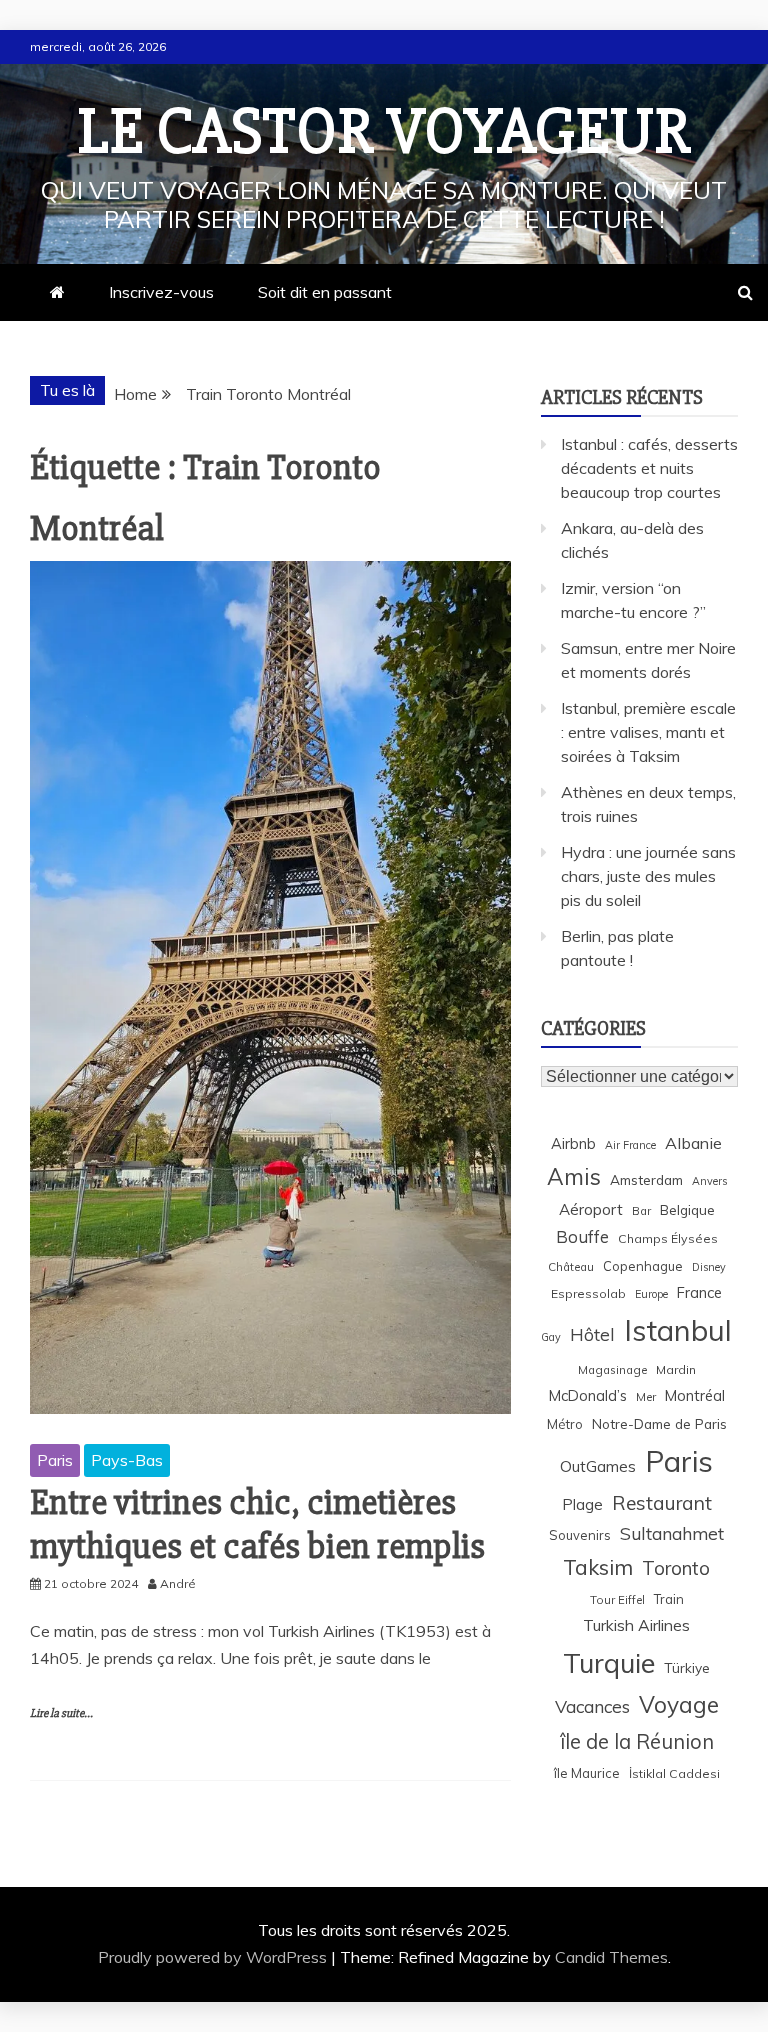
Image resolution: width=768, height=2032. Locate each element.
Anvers (709, 1181)
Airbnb (573, 1143)
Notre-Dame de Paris (659, 1423)
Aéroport (591, 1209)
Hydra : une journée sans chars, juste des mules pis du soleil (648, 876)
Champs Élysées (668, 1238)
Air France (630, 1145)
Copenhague (643, 1266)
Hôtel (592, 1334)
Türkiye (687, 1667)
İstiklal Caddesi (674, 1773)
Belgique (687, 1209)
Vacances (592, 1706)
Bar (641, 1210)
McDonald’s (588, 1395)
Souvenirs (580, 1535)
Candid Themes (611, 1957)
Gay (551, 1337)
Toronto (676, 1568)
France (699, 1292)
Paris (55, 1460)
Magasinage (612, 1369)
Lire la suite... (61, 1713)
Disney (709, 1267)
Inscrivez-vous (161, 292)
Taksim (598, 1567)
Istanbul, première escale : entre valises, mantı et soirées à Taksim (648, 732)
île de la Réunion (637, 1741)
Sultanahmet (672, 1533)
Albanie (693, 1143)
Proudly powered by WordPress (214, 1957)
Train (669, 1599)
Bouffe (582, 1236)
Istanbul (678, 1330)
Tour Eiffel (617, 1599)
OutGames (598, 1466)
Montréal (695, 1395)
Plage (582, 1504)
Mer (646, 1396)
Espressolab (588, 1293)
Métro (565, 1424)
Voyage (679, 1704)
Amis (574, 1176)
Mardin (676, 1369)
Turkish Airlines (636, 1625)
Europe (651, 1294)
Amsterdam (646, 1179)
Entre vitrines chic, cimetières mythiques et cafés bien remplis (257, 1524)
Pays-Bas (127, 1460)
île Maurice (587, 1773)
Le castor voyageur (384, 132)
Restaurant (662, 1503)
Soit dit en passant (325, 292)
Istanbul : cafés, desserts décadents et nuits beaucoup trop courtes (649, 468)
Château (571, 1266)
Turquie (609, 1663)
